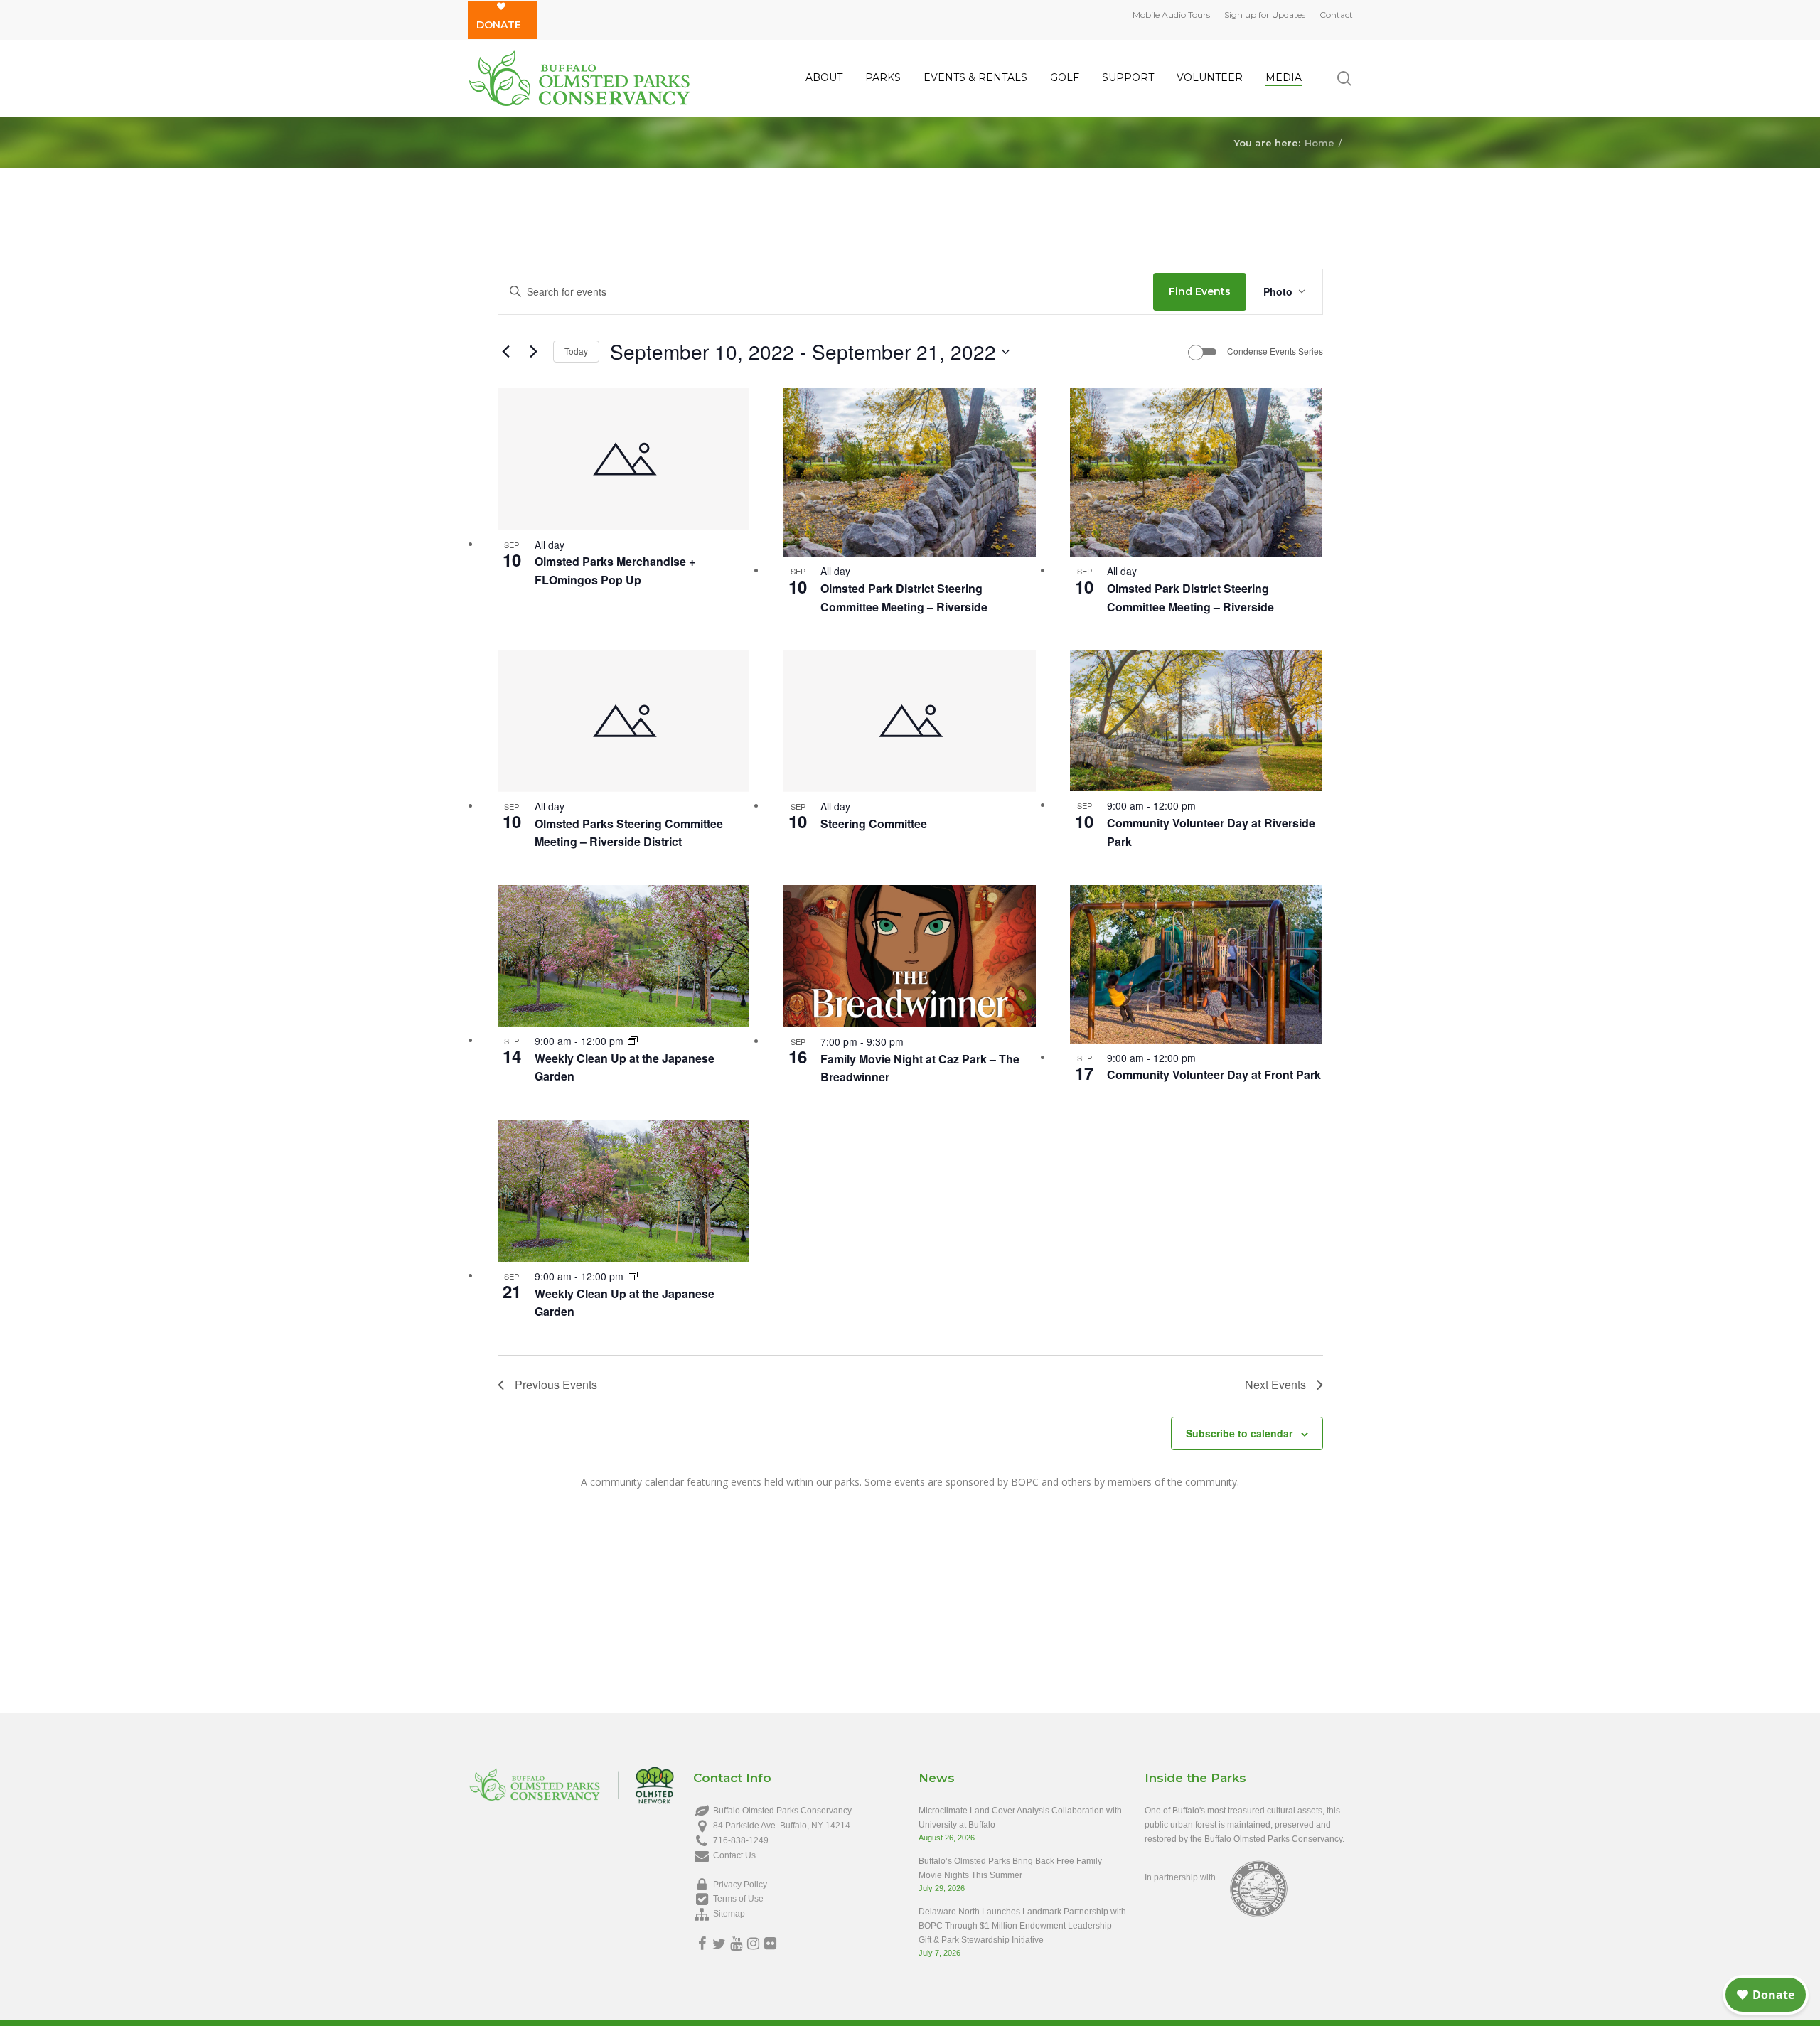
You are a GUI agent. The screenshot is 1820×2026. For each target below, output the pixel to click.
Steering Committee (874, 824)
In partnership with (1180, 1877)
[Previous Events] (506, 352)
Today (576, 351)
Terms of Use (738, 1899)
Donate (499, 25)
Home (1319, 142)
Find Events (1200, 291)
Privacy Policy (740, 1885)
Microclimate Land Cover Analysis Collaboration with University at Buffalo (1020, 1818)
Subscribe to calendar (1239, 1433)
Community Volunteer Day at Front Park (1214, 1074)
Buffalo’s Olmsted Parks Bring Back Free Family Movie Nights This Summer (1010, 1868)
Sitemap (729, 1914)
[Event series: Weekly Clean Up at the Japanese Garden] (633, 1041)
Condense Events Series (1275, 351)
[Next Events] (534, 352)
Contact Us (734, 1855)
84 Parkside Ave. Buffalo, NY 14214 (782, 1826)
